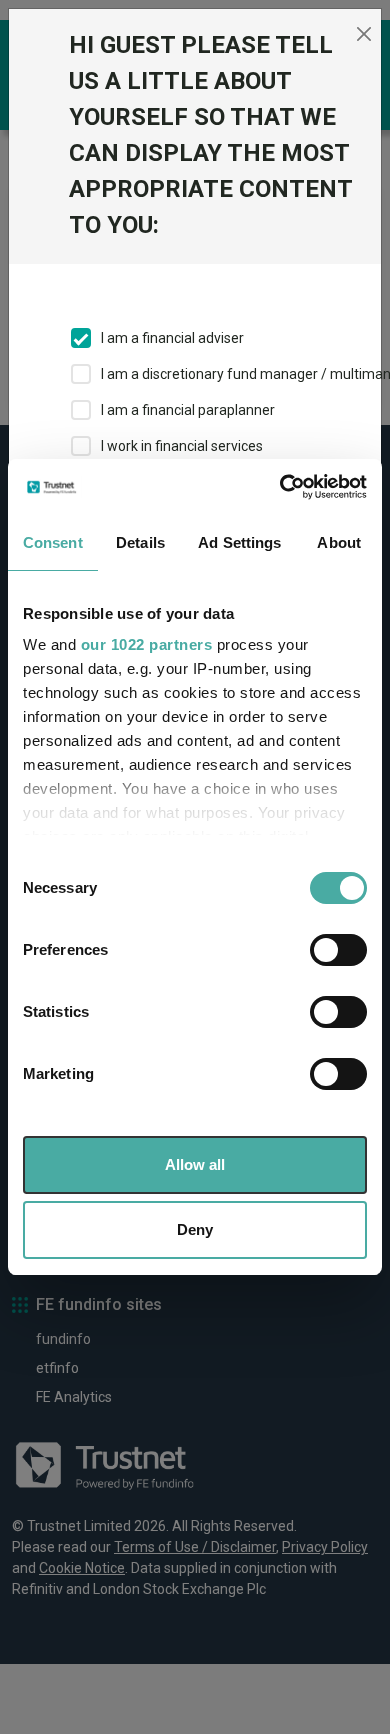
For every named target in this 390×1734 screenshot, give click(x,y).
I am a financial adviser (172, 338)
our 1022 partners (147, 644)
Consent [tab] (53, 542)
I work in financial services (182, 446)
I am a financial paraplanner (188, 410)
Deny (195, 1229)
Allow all (195, 1164)
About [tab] (339, 542)
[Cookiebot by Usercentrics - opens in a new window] (280, 487)
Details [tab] (140, 542)
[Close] (363, 34)
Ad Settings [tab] (239, 542)
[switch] (338, 950)
